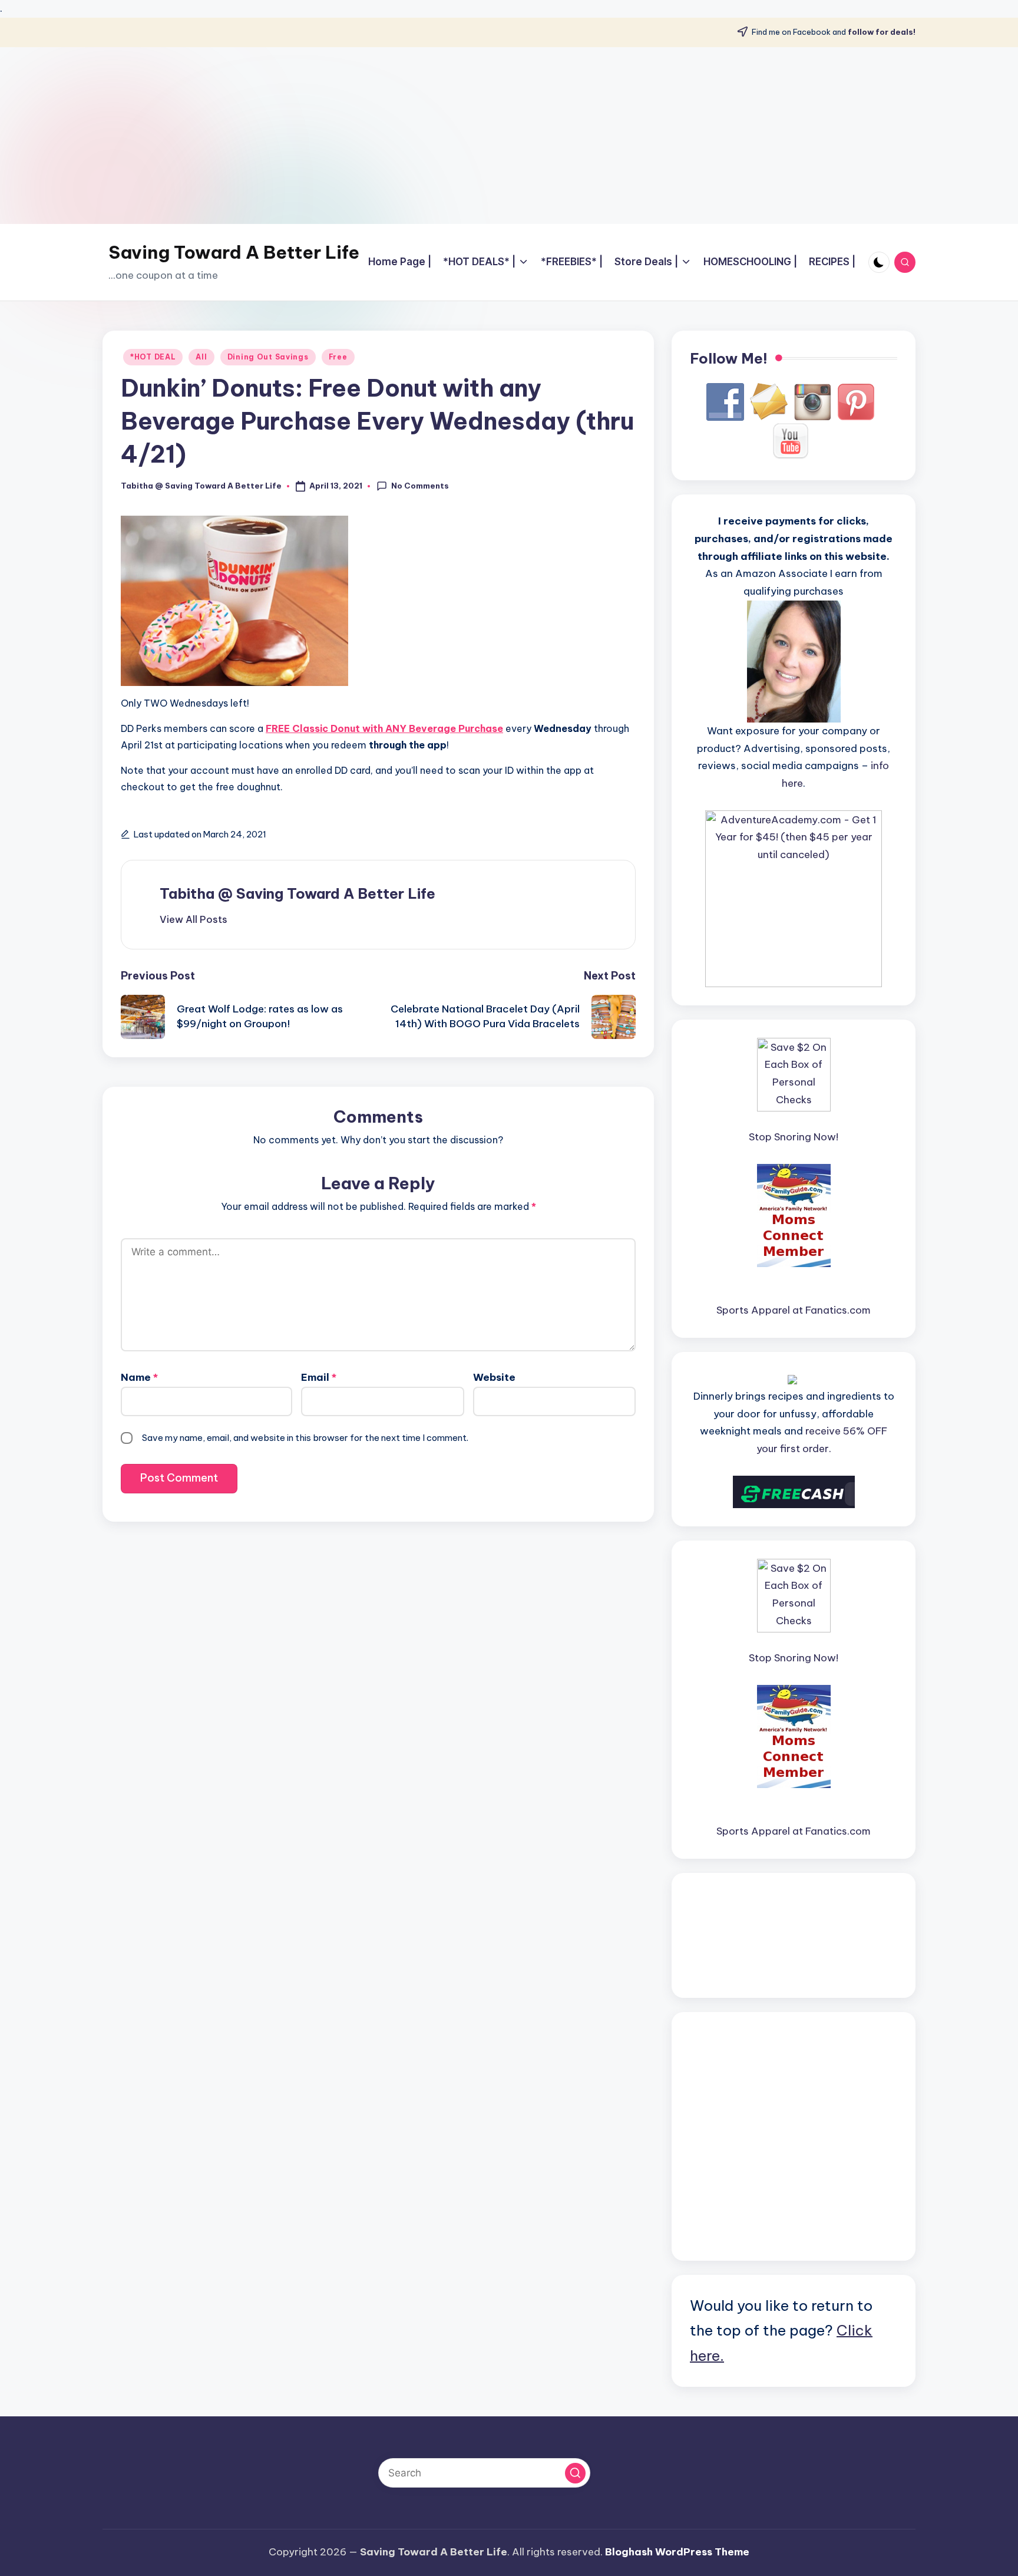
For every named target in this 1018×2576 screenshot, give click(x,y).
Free (338, 357)
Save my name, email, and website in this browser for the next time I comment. (305, 1438)
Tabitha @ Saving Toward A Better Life (298, 893)
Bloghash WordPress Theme (677, 2552)
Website (494, 1377)
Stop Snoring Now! (794, 1137)
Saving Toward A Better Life (234, 252)
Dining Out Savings (268, 357)
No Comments (420, 486)
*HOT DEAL (153, 357)
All (201, 357)
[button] (194, 919)
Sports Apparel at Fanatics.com (794, 1310)
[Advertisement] (509, 136)
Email (319, 1377)
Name (139, 1377)
